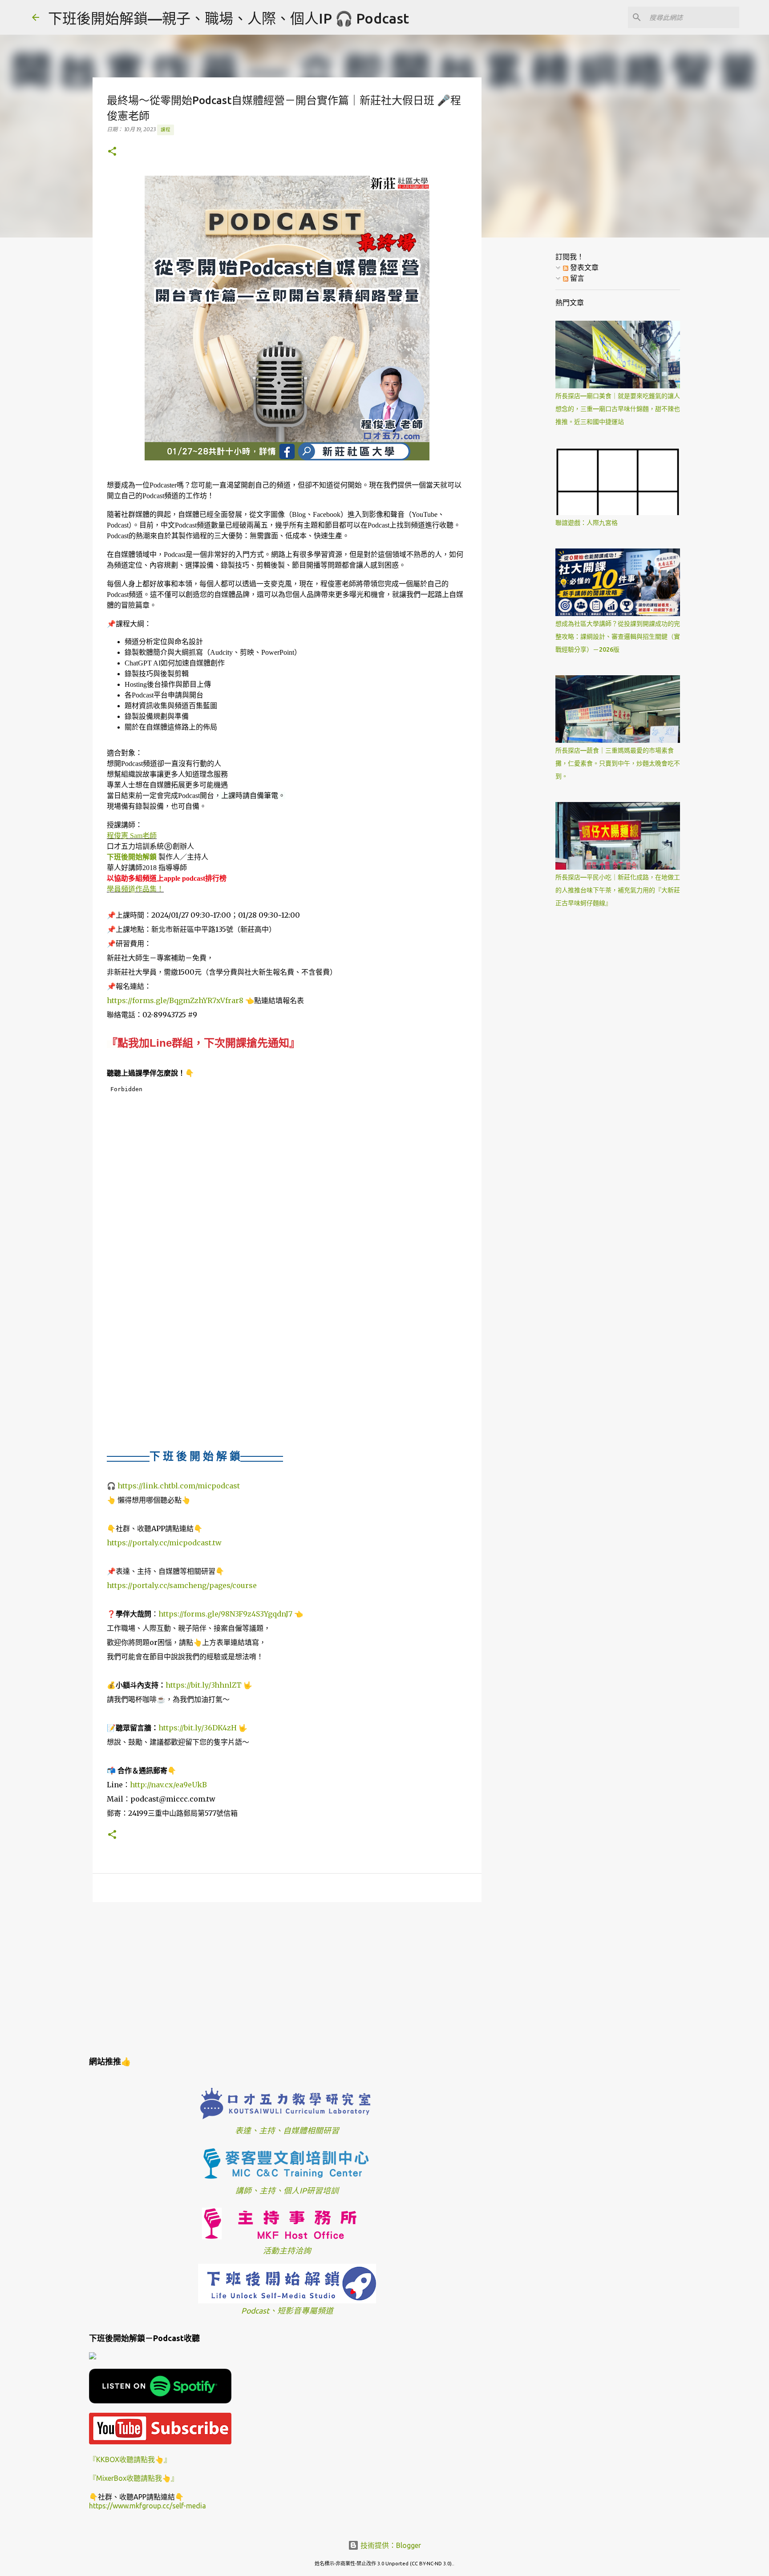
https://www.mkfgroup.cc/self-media (148, 2506)
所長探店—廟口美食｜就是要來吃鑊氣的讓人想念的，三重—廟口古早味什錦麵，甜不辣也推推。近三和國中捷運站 (618, 409)
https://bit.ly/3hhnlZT (204, 1685)
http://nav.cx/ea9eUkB (168, 1785)
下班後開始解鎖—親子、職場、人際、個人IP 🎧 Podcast (229, 18)
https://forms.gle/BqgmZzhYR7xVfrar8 (175, 1000)
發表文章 (583, 267)
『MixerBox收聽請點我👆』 (134, 2478)
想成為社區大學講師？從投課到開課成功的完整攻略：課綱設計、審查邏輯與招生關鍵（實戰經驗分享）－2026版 (618, 637)
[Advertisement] (287, 1978)
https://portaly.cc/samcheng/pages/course (182, 1585)
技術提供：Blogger (390, 2545)
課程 (166, 129)
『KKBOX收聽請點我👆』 (130, 2459)
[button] (112, 152)
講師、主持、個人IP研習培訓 (287, 2191)
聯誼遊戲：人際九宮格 (587, 523)
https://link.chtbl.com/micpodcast (179, 1486)
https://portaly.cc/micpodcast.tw (164, 1543)
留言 (576, 278)
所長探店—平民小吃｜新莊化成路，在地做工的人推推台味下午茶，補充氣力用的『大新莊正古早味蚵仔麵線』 (618, 890)
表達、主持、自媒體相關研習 (287, 2131)
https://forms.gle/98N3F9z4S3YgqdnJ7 (225, 1614)
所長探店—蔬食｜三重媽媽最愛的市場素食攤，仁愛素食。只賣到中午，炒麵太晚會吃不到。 (618, 763)
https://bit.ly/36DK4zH (198, 1728)
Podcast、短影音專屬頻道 (287, 2311)
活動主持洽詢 (287, 2251)
